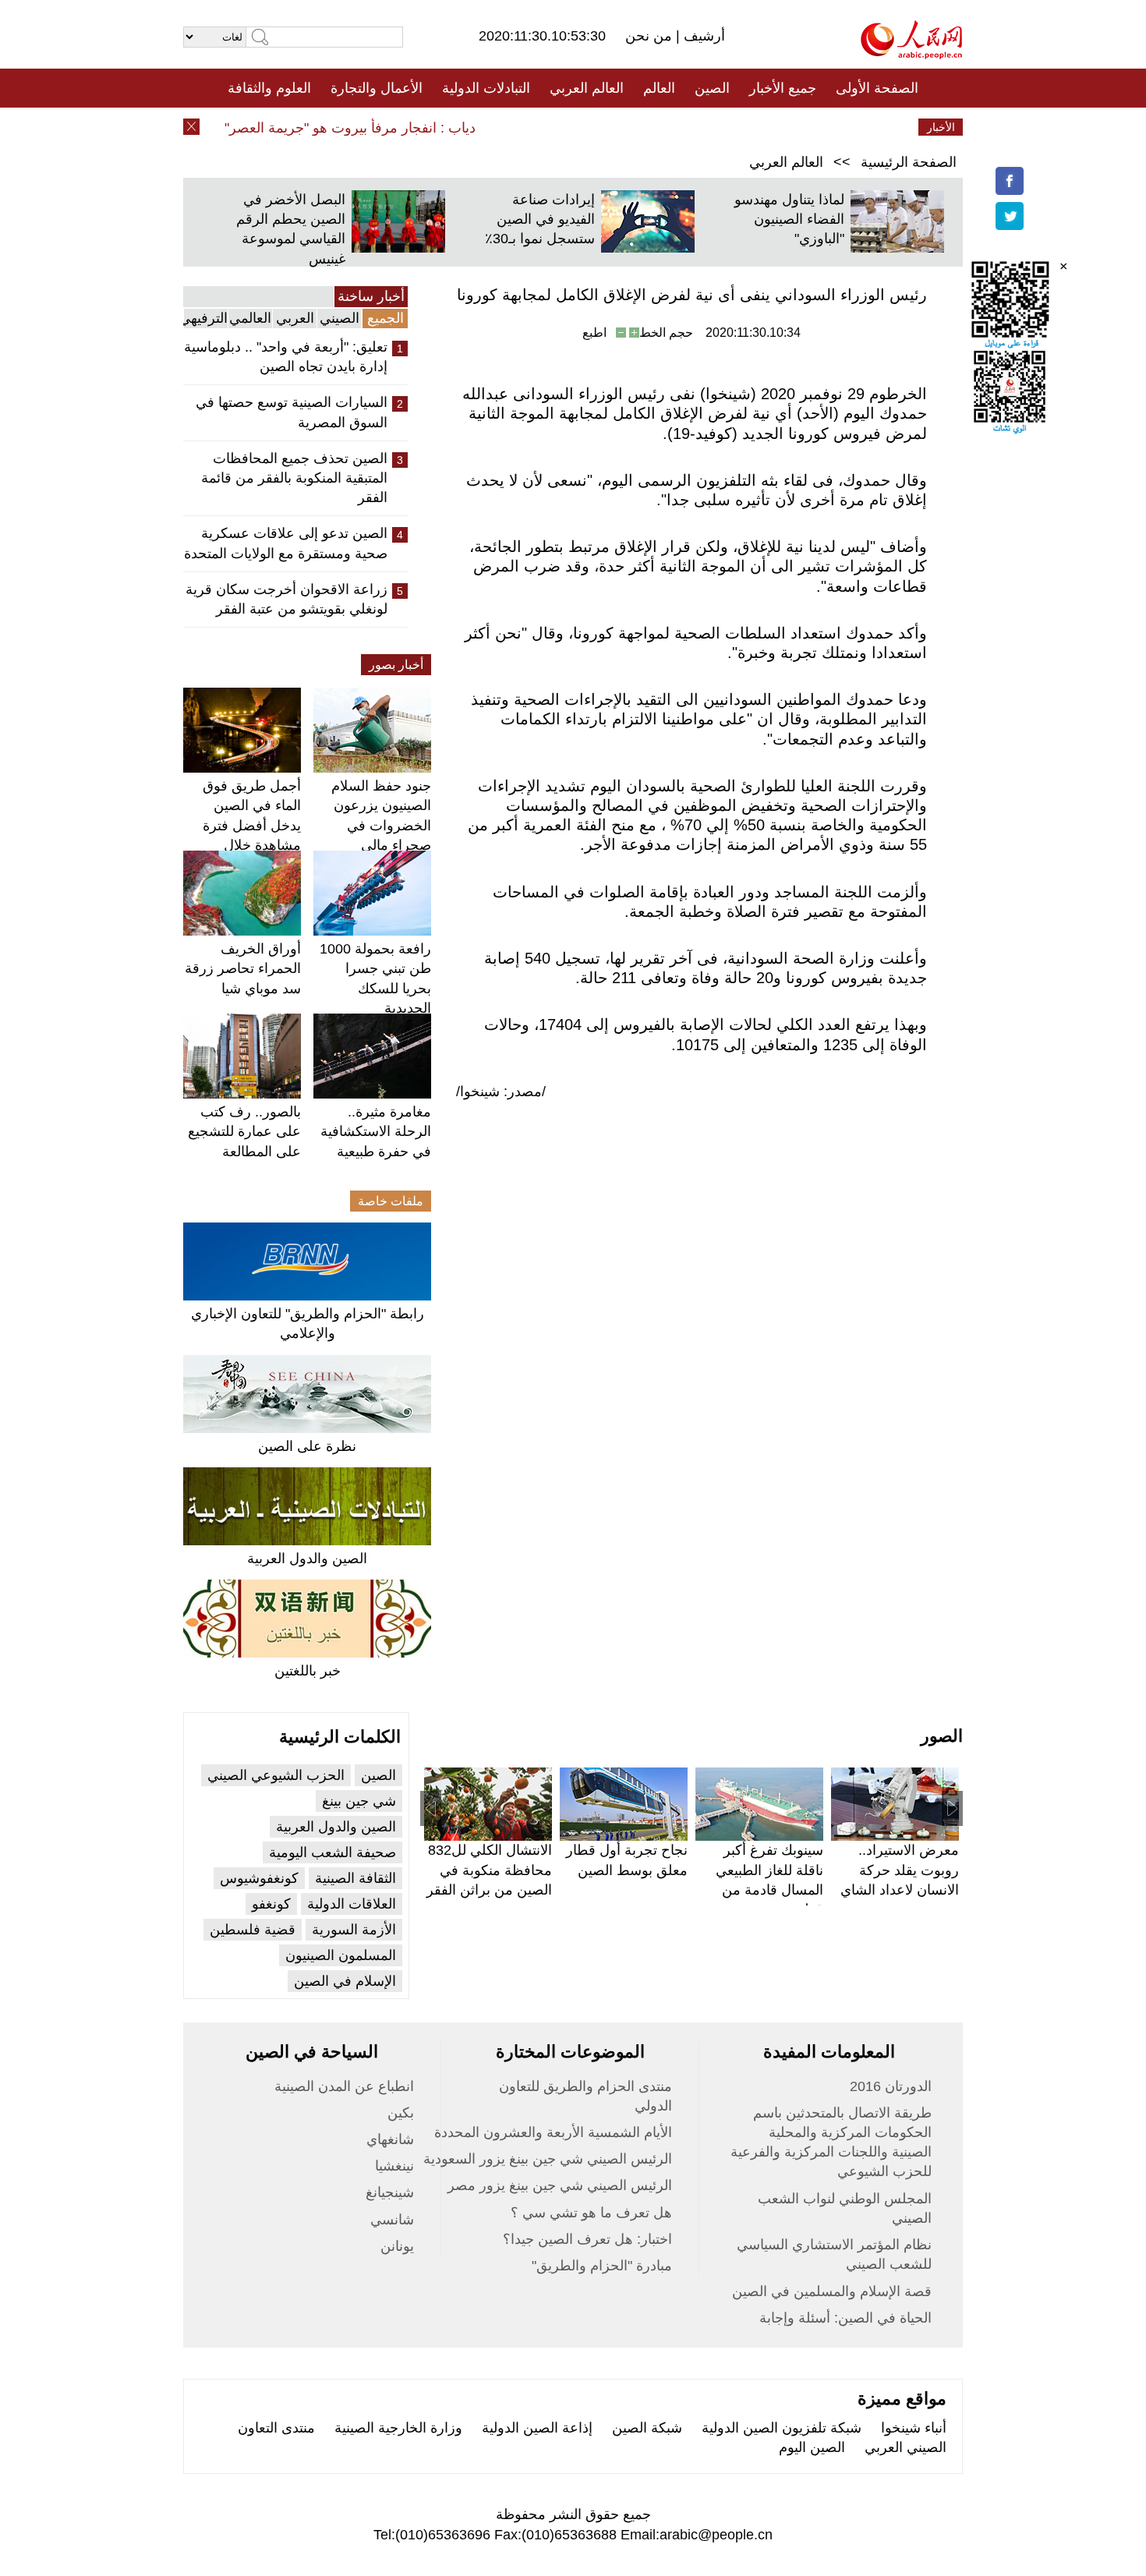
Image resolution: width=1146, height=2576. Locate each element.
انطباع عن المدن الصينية (344, 2086)
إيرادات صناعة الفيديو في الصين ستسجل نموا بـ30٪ (540, 219)
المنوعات (629, 127)
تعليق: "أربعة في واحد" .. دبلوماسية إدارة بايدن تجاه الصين (286, 357)
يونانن (397, 2246)
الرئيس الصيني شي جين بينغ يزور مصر (560, 2185)
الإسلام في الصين (345, 1981)
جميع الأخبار (783, 88)
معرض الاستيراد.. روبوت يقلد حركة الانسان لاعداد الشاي (900, 1870)
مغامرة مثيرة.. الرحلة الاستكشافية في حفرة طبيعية (376, 1131)
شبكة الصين (647, 2428)
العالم (659, 88)
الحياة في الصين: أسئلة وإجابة (845, 2318)
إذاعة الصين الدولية (537, 2428)
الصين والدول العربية (307, 1559)
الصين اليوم (812, 2447)
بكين (401, 2113)
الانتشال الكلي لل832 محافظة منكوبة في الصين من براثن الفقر (489, 1870)
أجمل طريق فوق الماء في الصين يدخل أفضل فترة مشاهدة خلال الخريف (252, 825)
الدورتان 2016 (891, 2086)
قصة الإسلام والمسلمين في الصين (832, 2291)
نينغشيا (394, 2166)
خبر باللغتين (308, 1671)
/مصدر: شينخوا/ (501, 1092)
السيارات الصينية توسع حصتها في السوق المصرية (292, 412)
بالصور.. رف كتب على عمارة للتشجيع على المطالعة (244, 1131)
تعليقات (561, 127)
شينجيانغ (390, 2192)
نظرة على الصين (307, 1446)
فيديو (506, 127)
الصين (712, 88)
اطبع (594, 333)
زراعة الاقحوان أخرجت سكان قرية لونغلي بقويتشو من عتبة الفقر (286, 599)
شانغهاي (390, 2139)
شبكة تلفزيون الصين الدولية (782, 2428)
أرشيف (702, 36)
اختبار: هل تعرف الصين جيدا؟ (587, 2239)
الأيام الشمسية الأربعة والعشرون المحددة (553, 2132)
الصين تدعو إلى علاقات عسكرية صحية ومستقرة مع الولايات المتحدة (286, 543)
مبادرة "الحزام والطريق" (602, 2266)
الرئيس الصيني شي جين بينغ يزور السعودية (548, 2159)
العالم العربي (587, 88)
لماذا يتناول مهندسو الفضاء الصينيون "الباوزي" (789, 219)
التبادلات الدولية (486, 88)
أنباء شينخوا (914, 2428)
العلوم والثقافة (269, 88)
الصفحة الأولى (877, 88)
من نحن (651, 36)
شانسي (392, 2220)
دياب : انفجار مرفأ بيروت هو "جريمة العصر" (373, 128)
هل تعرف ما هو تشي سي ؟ (591, 2213)
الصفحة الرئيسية (909, 162)
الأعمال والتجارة (377, 88)
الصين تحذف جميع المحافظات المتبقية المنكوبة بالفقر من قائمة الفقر (294, 478)
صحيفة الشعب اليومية (332, 1852)
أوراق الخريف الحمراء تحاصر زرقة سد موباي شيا (243, 968)
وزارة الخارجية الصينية (398, 2428)
